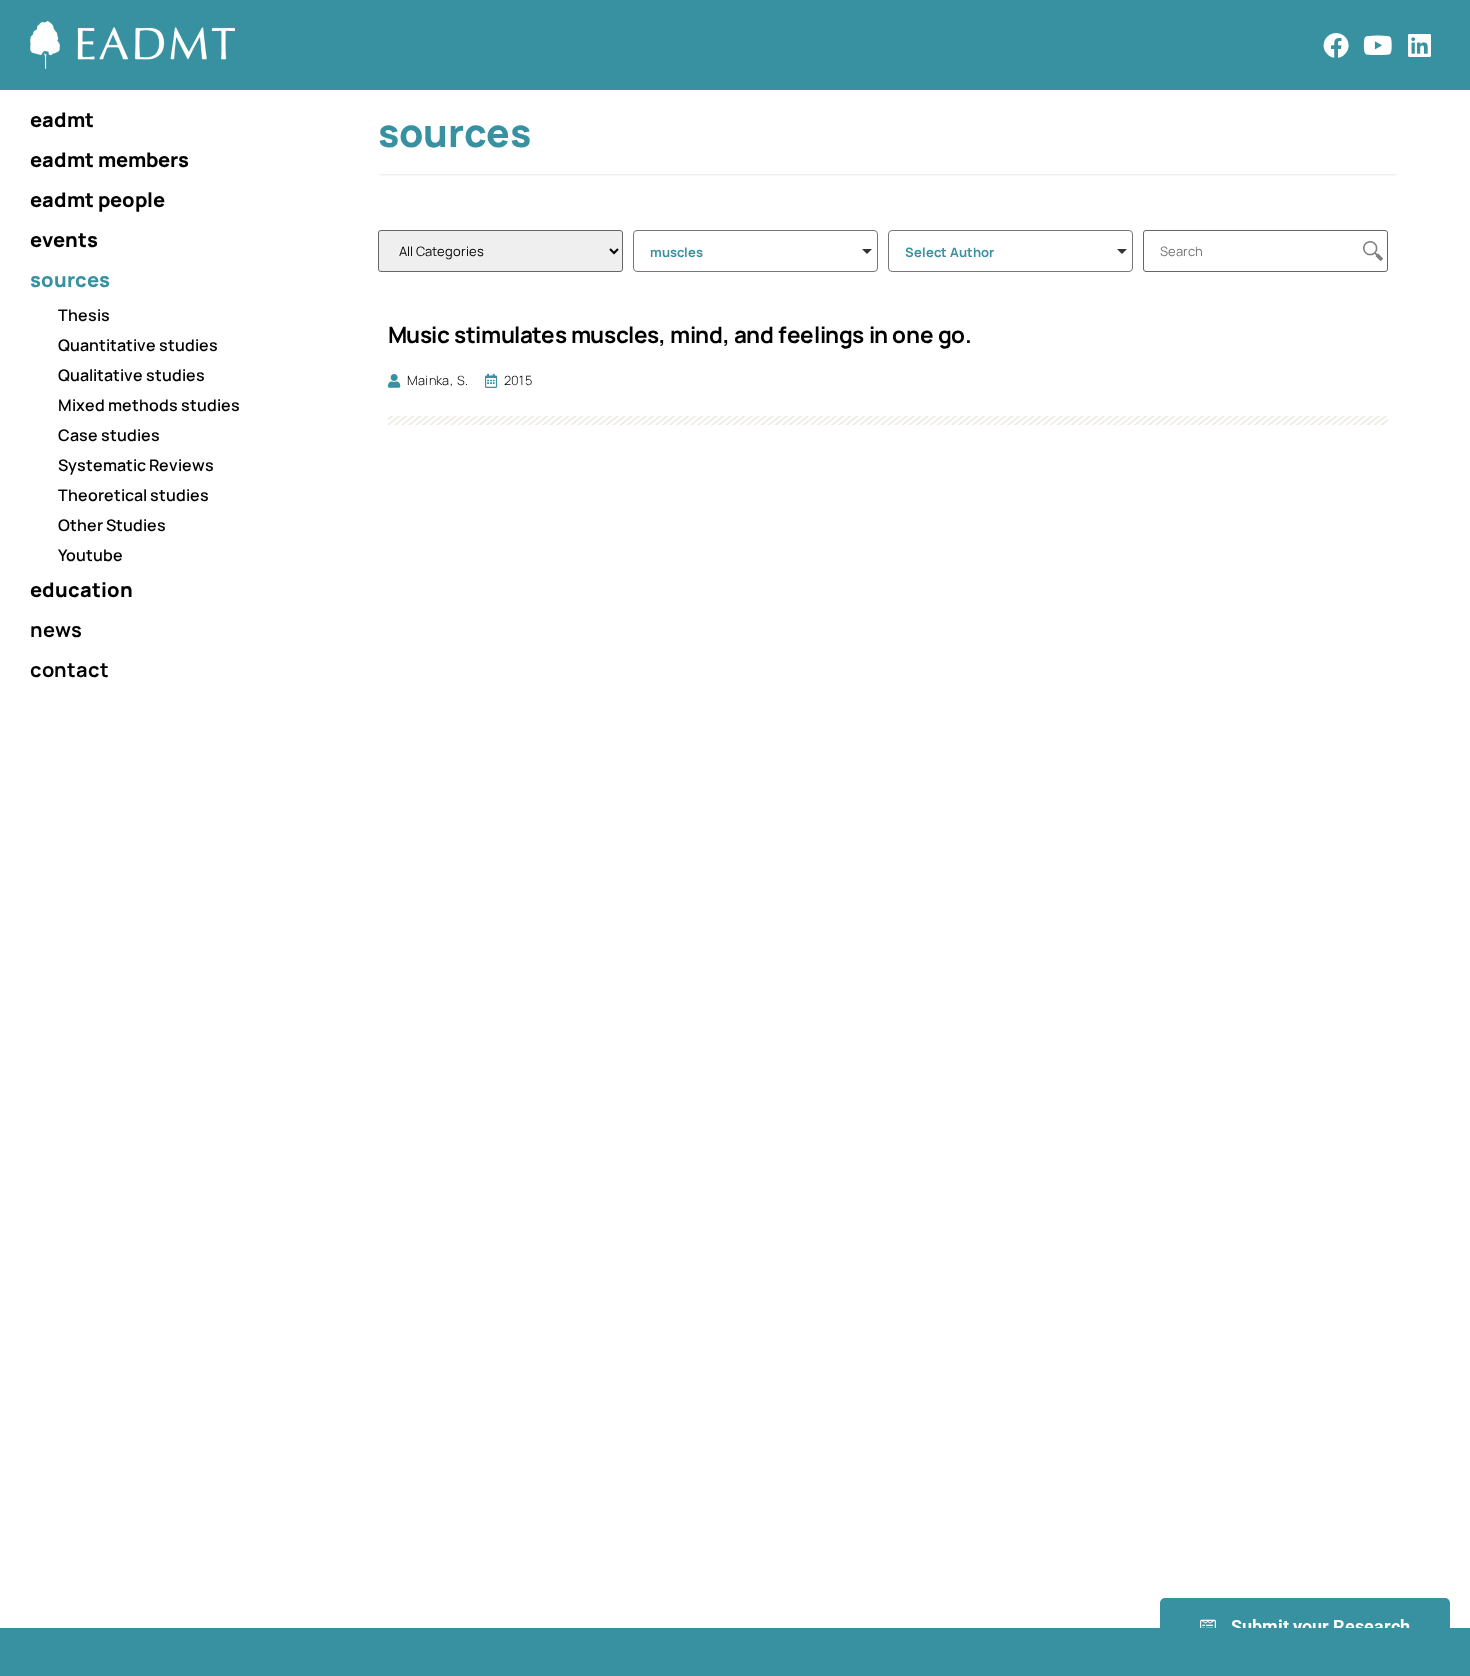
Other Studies (112, 525)
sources (70, 279)
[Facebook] (1336, 45)
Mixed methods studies (149, 405)
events (64, 239)
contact (69, 669)
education (81, 589)
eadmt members (109, 159)
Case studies (109, 435)
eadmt (62, 119)
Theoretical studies (133, 495)
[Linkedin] (1419, 45)
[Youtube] (1378, 45)
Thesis (84, 315)
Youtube (90, 555)
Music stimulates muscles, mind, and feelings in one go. (680, 334)
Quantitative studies (138, 345)
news (56, 629)
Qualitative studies (131, 375)
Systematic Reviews (136, 465)
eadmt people (97, 199)
